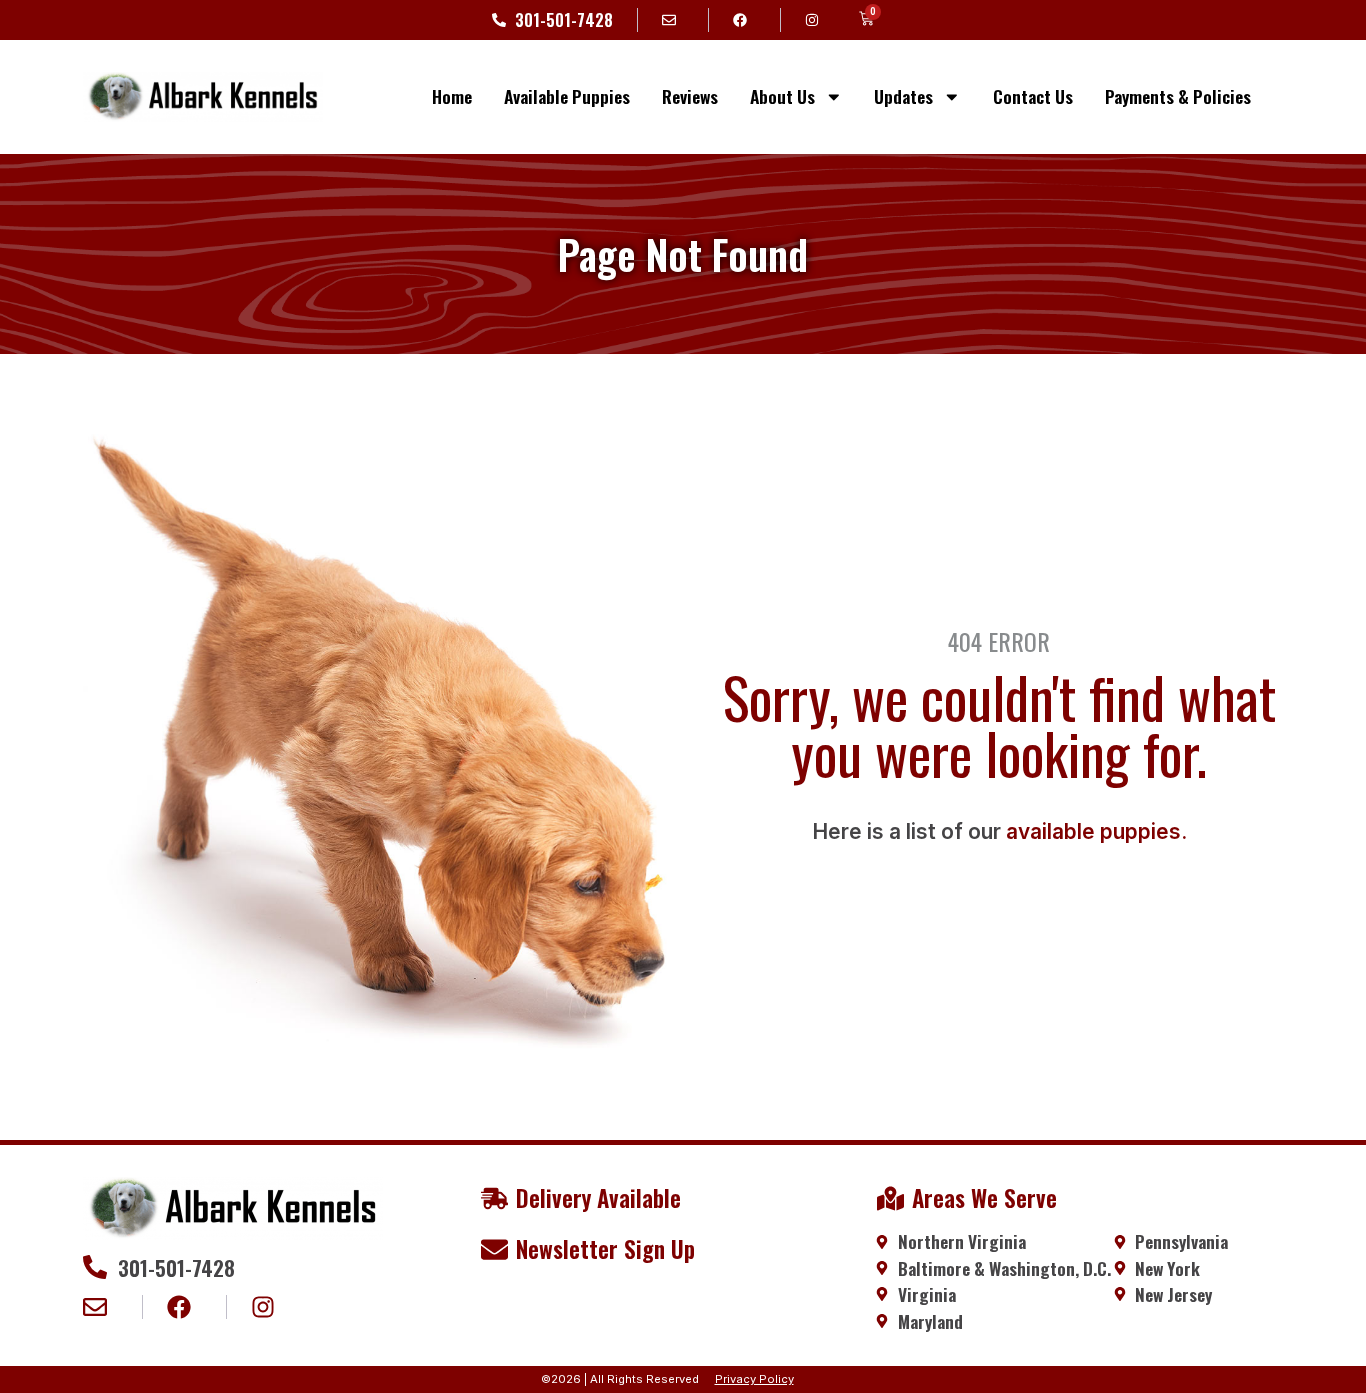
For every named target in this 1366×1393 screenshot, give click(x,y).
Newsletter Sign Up (605, 1249)
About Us (782, 96)
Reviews (690, 96)
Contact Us (1033, 96)
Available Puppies (567, 96)
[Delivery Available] (494, 1198)
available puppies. (1096, 831)
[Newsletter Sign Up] (494, 1249)
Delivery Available (598, 1198)
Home (452, 96)
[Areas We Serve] (890, 1198)
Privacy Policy (754, 1379)
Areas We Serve (984, 1198)
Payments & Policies (1178, 96)
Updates (903, 96)
